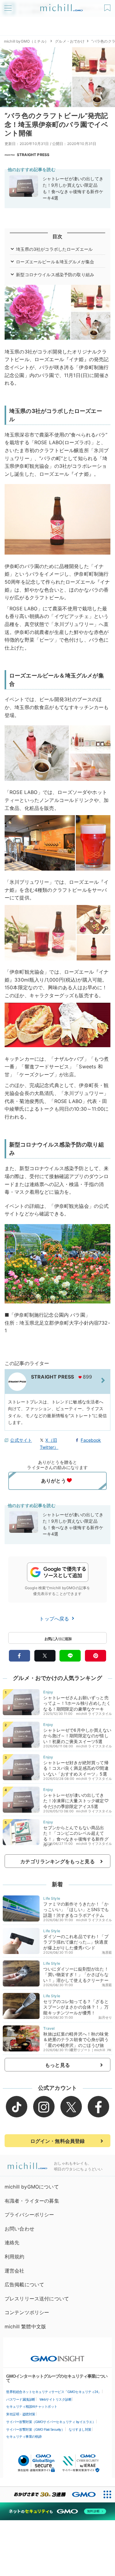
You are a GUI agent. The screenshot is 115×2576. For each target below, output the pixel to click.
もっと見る (57, 2065)
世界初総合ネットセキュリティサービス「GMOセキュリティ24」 (54, 2392)
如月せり (105, 2017)
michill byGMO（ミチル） (26, 41)
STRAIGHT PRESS (33, 155)
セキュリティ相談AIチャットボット (32, 2406)
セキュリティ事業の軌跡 (24, 2437)
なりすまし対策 (80, 2429)
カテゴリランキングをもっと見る (57, 1861)
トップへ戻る (55, 1619)
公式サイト (21, 1440)
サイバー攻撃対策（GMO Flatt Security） (35, 2429)
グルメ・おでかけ (70, 41)
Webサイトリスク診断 (56, 2399)
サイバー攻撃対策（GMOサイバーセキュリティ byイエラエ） (51, 2422)
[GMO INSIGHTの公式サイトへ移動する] (57, 2356)
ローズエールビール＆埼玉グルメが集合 (55, 262)
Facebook (91, 1440)
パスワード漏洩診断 (21, 2399)
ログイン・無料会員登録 (58, 2141)
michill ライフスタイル (94, 1714)
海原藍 (107, 1952)
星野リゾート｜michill (88, 2050)
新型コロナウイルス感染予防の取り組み (55, 275)
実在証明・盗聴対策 (21, 2414)
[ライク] (108, 6)
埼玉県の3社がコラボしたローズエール (54, 249)
